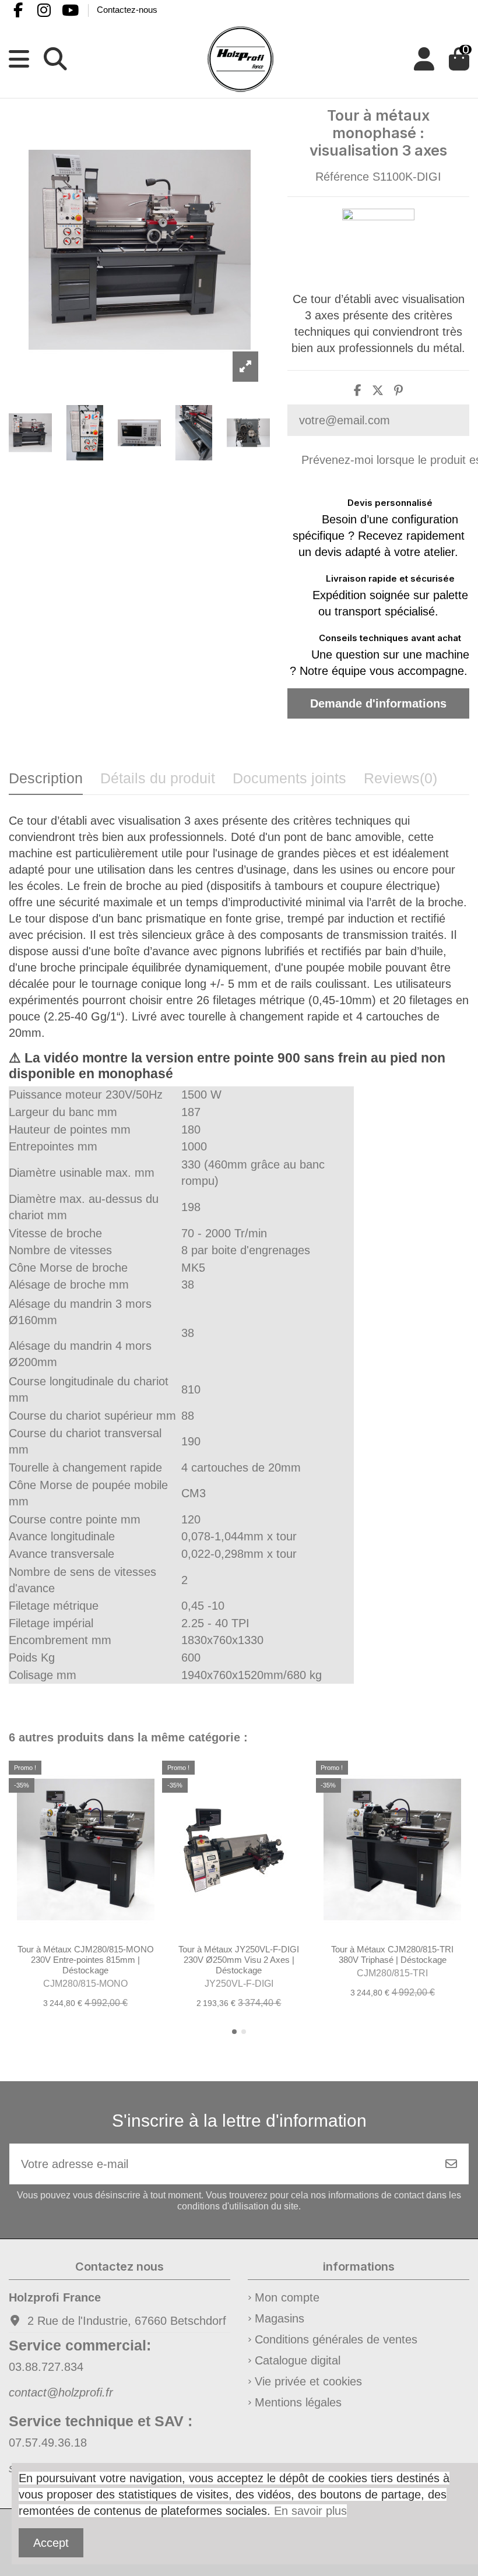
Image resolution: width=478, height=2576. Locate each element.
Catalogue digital (298, 2360)
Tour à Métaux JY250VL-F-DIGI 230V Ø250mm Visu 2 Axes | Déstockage (239, 1960)
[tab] (400, 782)
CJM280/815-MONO (85, 1984)
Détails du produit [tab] (158, 778)
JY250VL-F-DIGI (239, 1984)
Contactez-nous (127, 10)
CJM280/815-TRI (392, 1973)
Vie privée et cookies (308, 2381)
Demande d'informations (378, 703)
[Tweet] (378, 390)
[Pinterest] (398, 390)
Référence (342, 177)
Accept (51, 2543)
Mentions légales (298, 2402)
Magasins (280, 2318)
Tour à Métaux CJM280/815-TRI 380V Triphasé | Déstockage (392, 1954)
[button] (234, 2032)
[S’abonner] (451, 2164)
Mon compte (287, 2297)
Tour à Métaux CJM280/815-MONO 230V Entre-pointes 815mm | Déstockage (86, 1960)
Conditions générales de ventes (336, 2339)
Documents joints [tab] (289, 778)
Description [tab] (46, 778)
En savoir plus (310, 2511)
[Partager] (358, 390)
